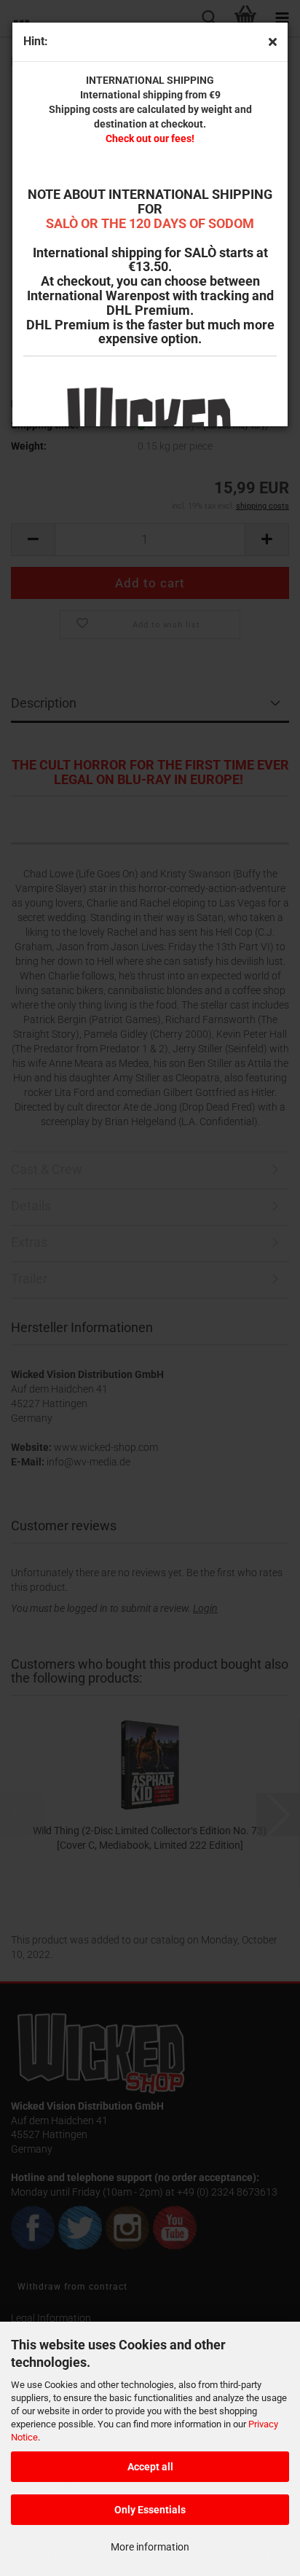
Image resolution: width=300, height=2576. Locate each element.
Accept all (150, 2467)
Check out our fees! (150, 138)
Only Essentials (150, 2510)
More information (150, 2547)
